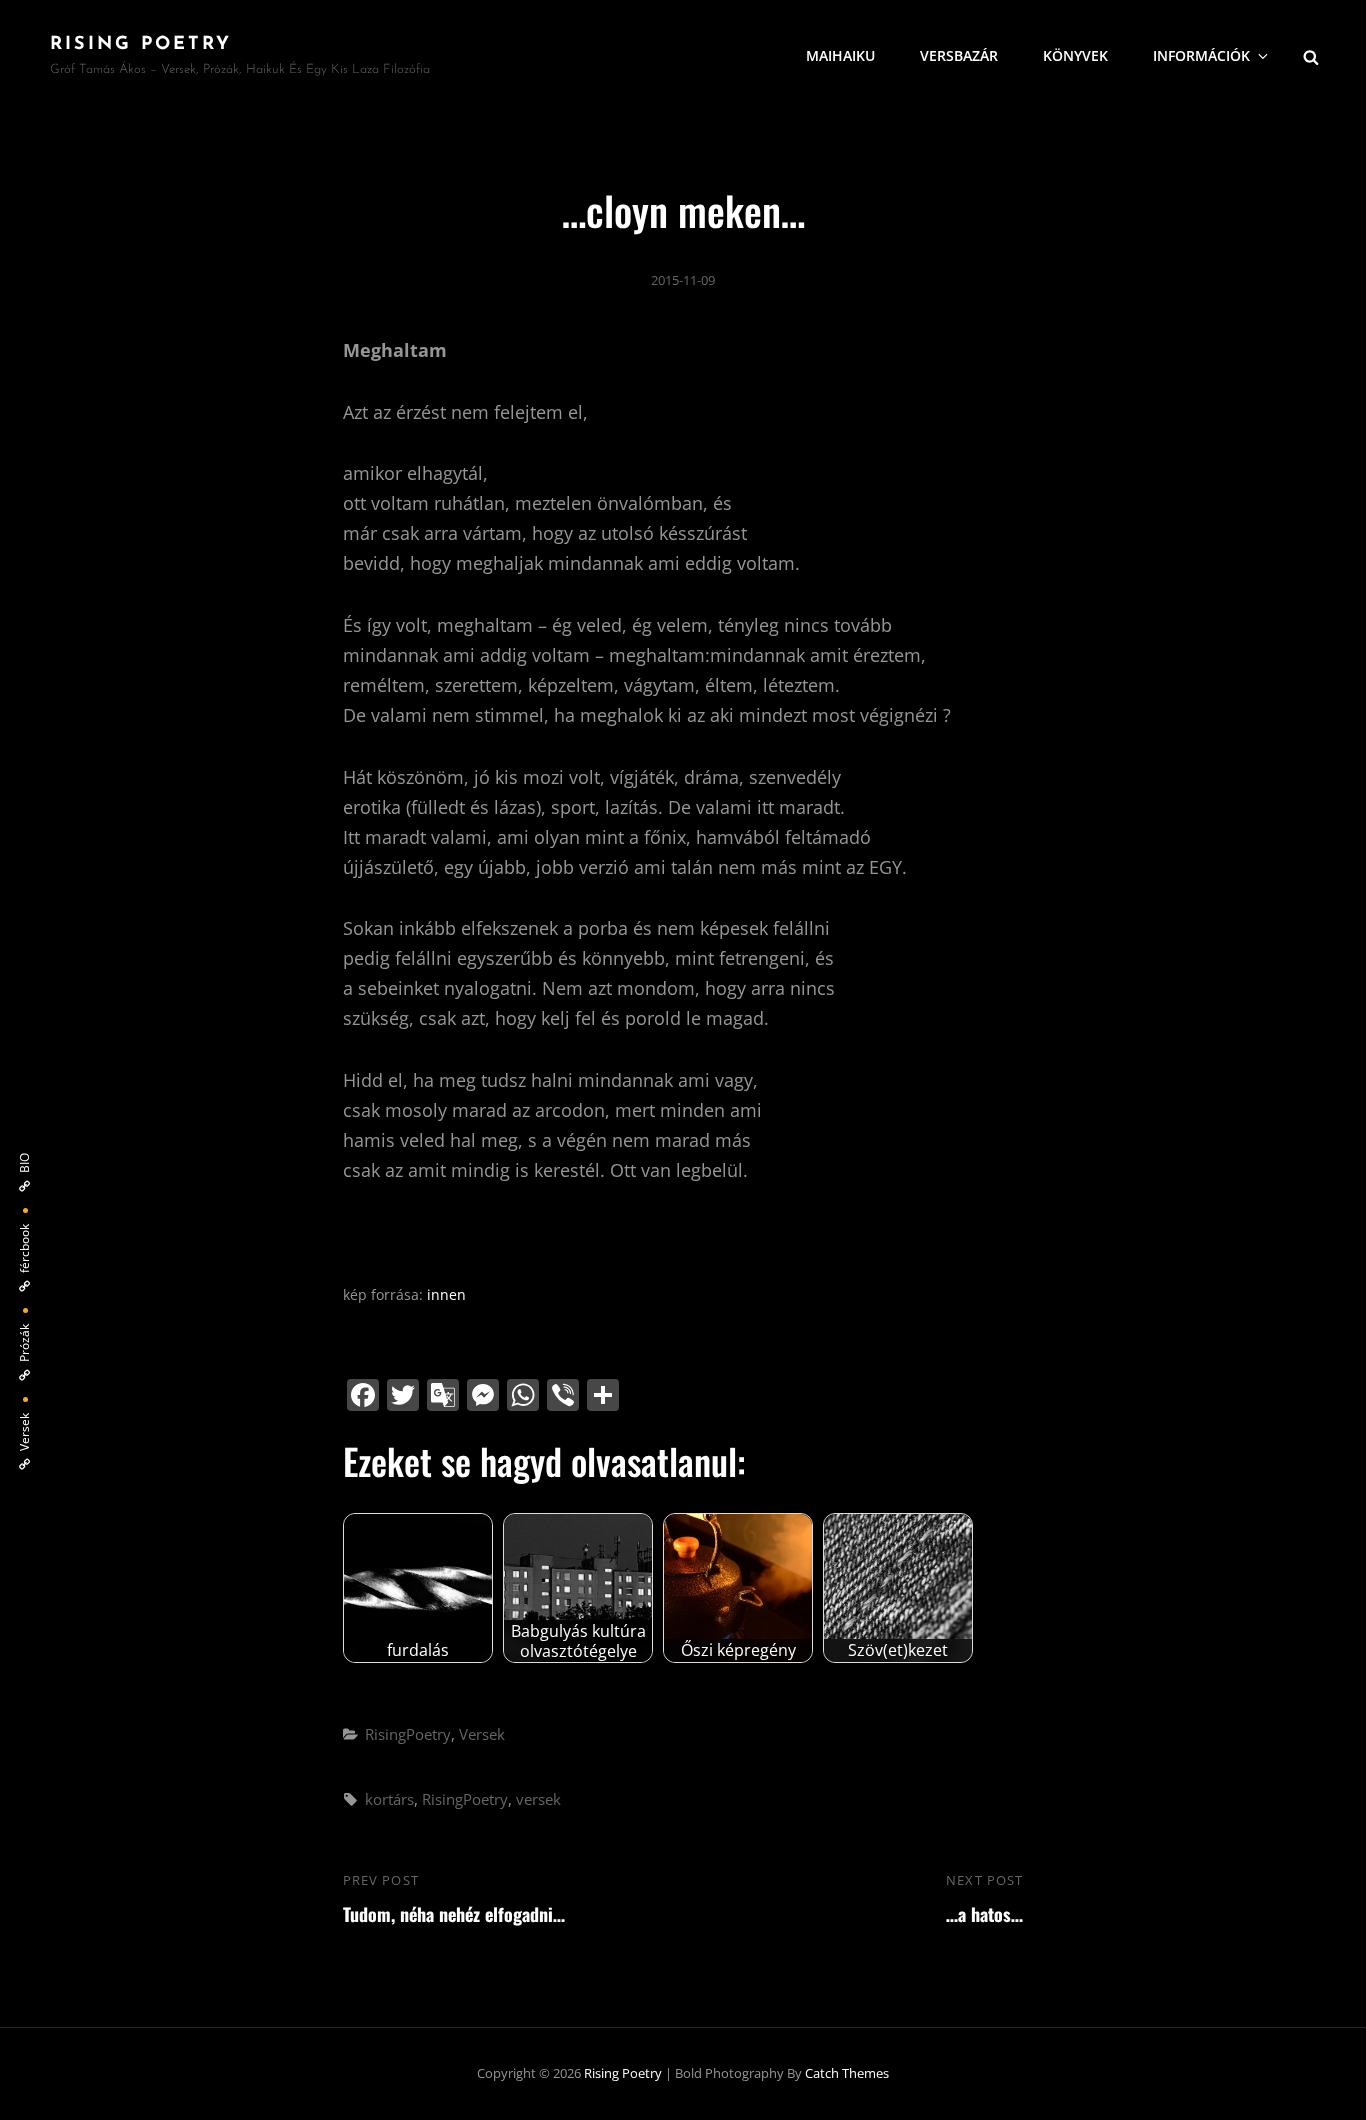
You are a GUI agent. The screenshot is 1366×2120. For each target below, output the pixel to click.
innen (446, 1294)
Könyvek (1075, 55)
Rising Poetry (141, 45)
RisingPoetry (408, 1734)
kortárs (389, 1799)
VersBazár (959, 55)
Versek (482, 1734)
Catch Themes (847, 2073)
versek (538, 1799)
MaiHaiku (840, 55)
